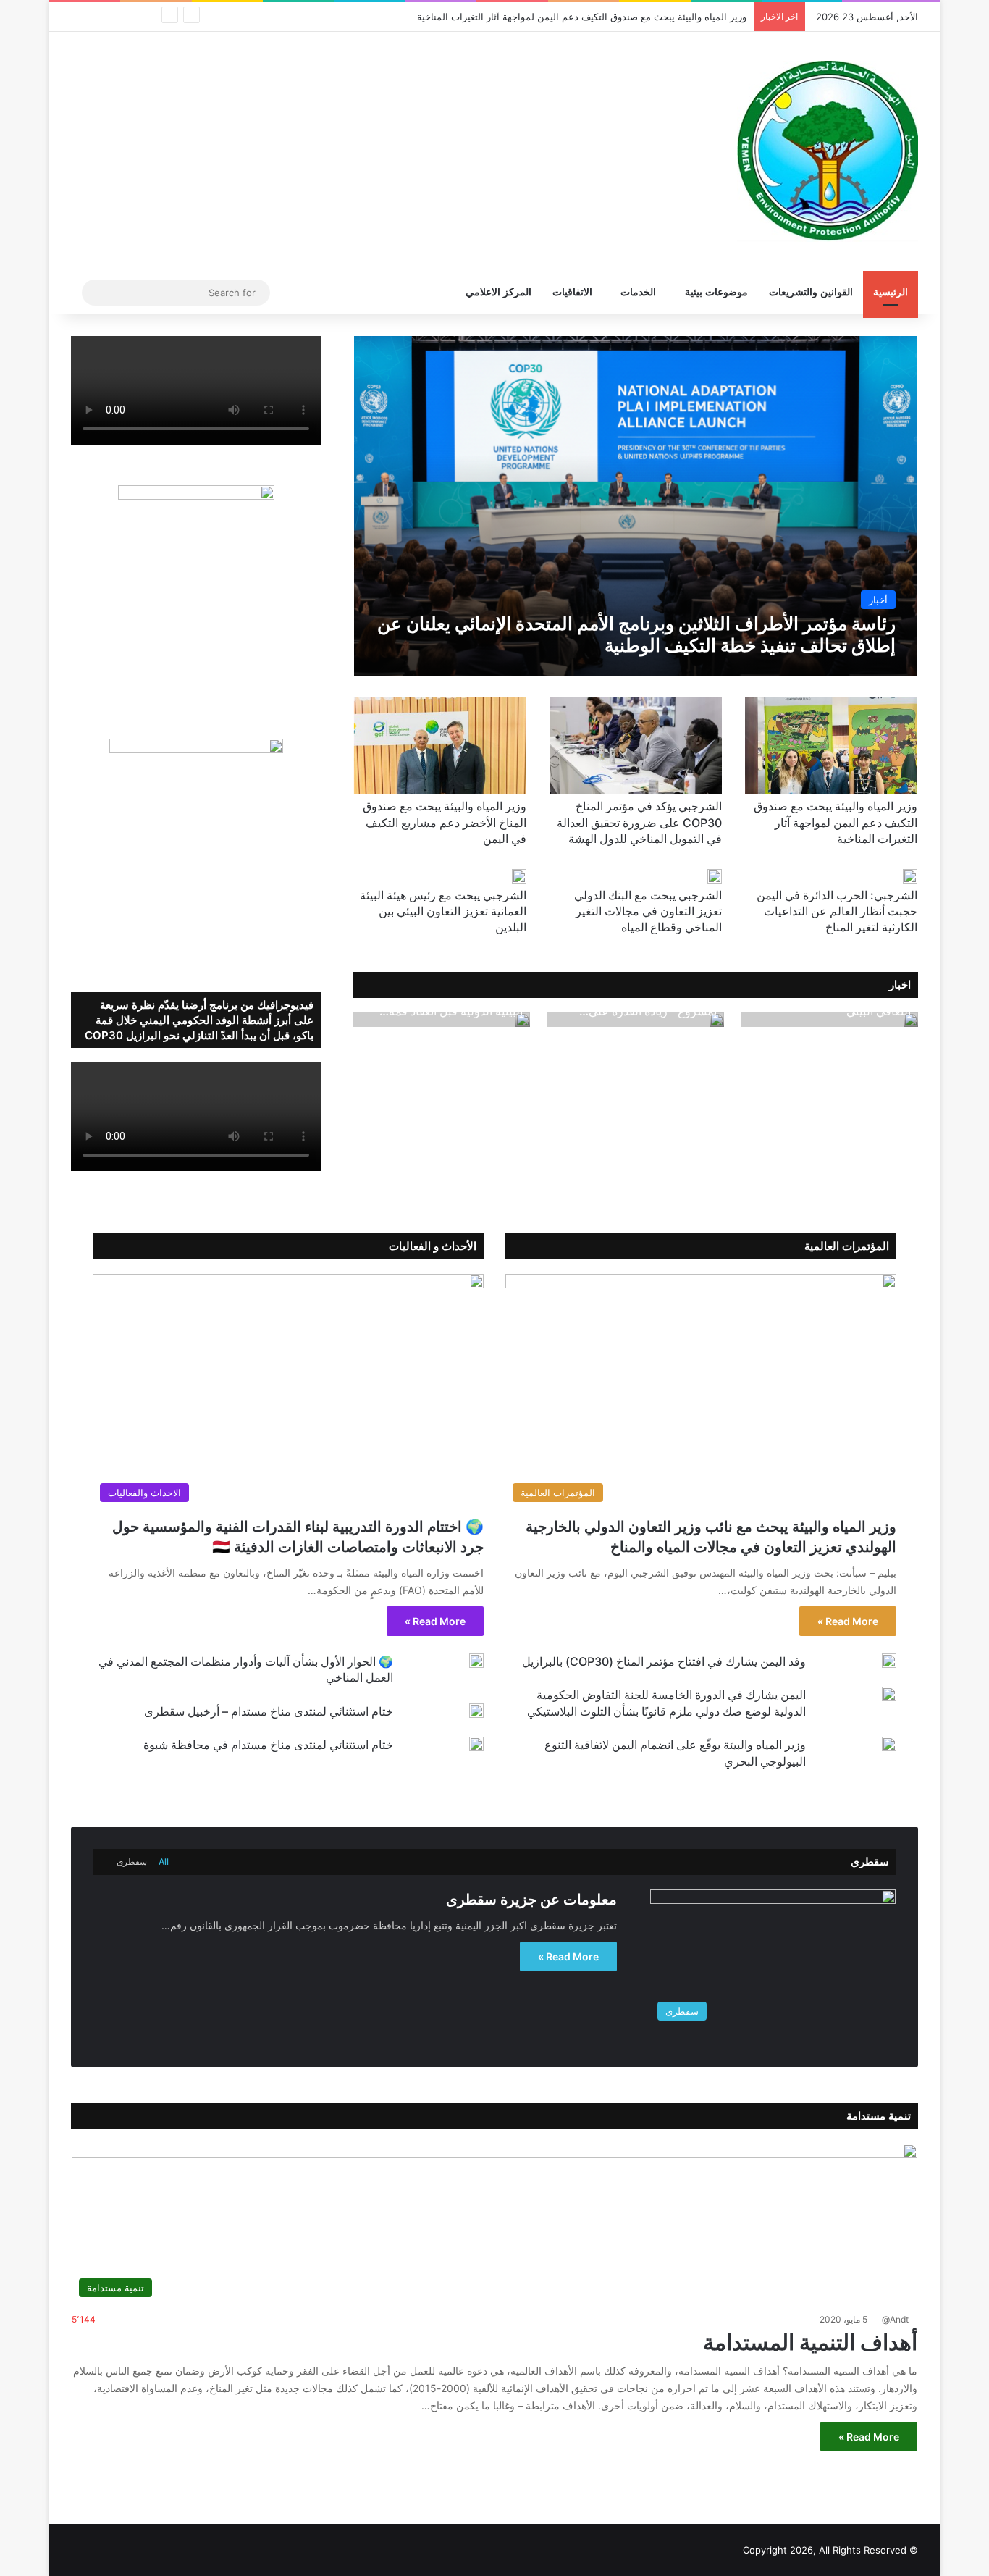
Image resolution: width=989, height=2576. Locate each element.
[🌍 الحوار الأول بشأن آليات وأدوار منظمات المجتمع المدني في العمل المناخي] (476, 1661)
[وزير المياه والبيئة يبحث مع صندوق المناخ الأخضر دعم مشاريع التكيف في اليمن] (440, 746)
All (164, 1862)
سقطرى (132, 1862)
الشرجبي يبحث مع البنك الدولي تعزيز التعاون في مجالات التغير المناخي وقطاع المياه (648, 911)
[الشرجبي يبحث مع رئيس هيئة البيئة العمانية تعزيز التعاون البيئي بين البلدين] (519, 876)
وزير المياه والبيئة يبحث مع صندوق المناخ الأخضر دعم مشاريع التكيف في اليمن (445, 822)
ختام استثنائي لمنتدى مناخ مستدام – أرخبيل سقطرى (269, 1711)
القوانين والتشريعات (811, 292)
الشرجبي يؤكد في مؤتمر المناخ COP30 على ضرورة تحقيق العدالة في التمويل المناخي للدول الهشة (639, 822)
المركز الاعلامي (498, 292)
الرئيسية (891, 292)
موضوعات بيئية (716, 292)
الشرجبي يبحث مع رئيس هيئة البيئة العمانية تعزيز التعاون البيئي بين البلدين (443, 911)
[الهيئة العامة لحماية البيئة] (828, 151)
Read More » (848, 1621)
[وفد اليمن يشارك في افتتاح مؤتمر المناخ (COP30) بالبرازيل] (889, 1661)
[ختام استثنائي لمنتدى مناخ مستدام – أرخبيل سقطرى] (476, 1711)
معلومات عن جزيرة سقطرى (531, 1900)
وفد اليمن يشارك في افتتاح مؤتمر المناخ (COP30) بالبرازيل (664, 1661)
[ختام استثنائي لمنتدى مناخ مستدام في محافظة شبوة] (476, 1744)
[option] (830, 1020)
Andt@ (895, 2319)
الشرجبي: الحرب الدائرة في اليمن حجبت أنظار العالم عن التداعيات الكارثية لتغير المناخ (837, 911)
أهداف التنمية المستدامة (810, 2342)
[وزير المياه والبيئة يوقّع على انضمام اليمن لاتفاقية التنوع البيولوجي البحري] (889, 1744)
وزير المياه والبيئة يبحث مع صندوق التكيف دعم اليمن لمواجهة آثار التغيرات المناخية (582, 17)
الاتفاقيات (572, 292)
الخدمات (638, 292)
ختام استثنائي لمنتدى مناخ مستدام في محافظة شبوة (268, 1745)
